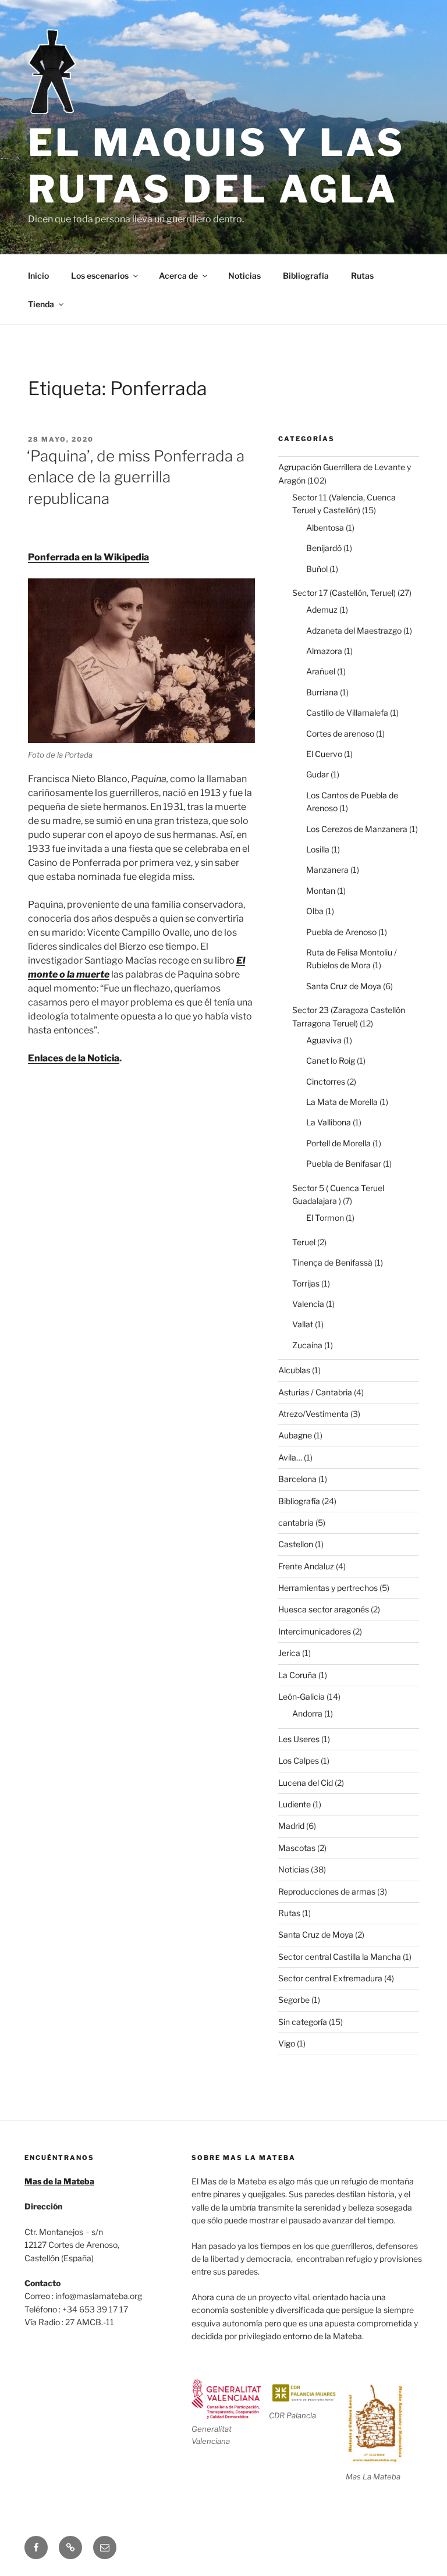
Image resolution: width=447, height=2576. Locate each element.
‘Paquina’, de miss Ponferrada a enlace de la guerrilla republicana (136, 477)
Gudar (317, 774)
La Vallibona (329, 1122)
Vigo (287, 2043)
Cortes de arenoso (340, 733)
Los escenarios (100, 276)
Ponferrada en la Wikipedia (88, 557)
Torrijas (306, 1283)
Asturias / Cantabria (315, 1392)
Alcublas (294, 1370)
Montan (321, 891)
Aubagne (295, 1435)
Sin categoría (303, 2022)
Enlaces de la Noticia (74, 1058)
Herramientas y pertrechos (328, 1588)
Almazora (324, 651)
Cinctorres (326, 1081)
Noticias (244, 276)
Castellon (296, 1544)
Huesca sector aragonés (324, 1609)
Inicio (38, 276)
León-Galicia (301, 1696)
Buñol (317, 569)
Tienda (41, 304)
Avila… (290, 1457)
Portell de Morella (338, 1143)
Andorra (307, 1713)
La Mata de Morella (342, 1102)
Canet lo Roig (331, 1060)
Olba (315, 911)
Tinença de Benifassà (332, 1262)
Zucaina (307, 1345)
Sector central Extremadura (330, 1978)
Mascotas (297, 1848)
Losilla (318, 849)
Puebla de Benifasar (344, 1163)
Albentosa (325, 527)
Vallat (303, 1324)
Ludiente (295, 1804)
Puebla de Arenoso (341, 932)
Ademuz (322, 610)
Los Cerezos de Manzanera (357, 829)
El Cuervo (324, 754)
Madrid (291, 1826)
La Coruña (297, 1675)
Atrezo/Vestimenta (313, 1414)
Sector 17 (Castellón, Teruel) (344, 593)
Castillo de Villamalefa (347, 713)
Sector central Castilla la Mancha (340, 1957)
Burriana (322, 692)
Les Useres (299, 1739)
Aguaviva (324, 1040)
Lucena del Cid (306, 1783)
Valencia (308, 1304)
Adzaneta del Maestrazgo (354, 630)
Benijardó (324, 548)
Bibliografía (306, 276)
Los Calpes (299, 1760)
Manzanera (327, 870)
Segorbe (294, 2000)
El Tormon (325, 1218)
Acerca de (178, 276)
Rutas (362, 276)
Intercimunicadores (315, 1631)
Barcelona (297, 1479)
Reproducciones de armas (327, 1891)
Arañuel (321, 671)
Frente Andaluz (306, 1566)
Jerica (289, 1653)
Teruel (304, 1242)
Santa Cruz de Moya (344, 986)
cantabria (296, 1522)
